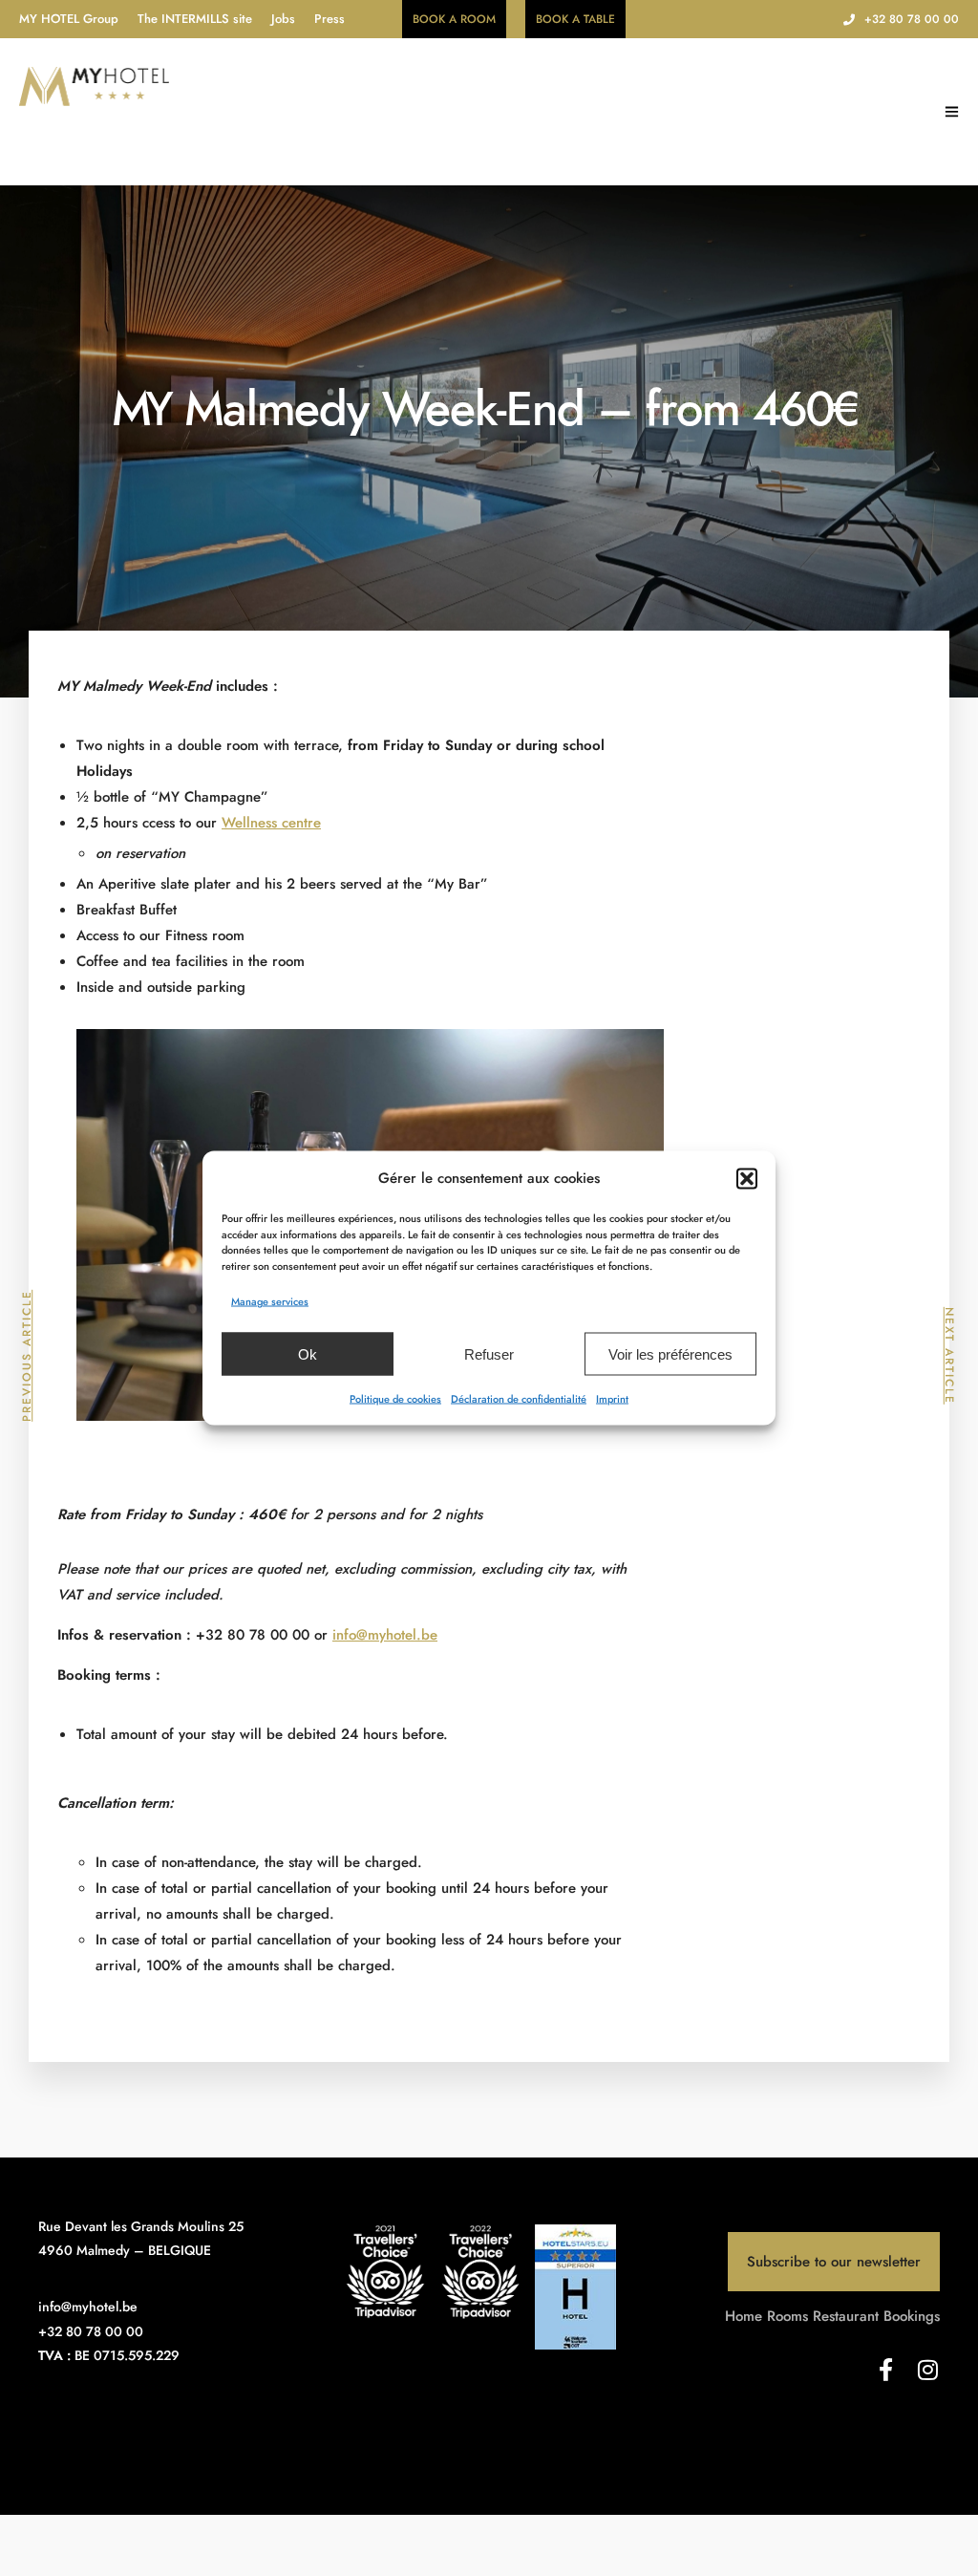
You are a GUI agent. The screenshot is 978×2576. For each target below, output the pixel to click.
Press (330, 19)
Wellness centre (271, 823)
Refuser (489, 1353)
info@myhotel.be (385, 1635)
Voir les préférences (670, 1353)
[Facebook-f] (886, 2370)
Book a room (454, 19)
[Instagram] (928, 2370)
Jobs (283, 19)
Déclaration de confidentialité (519, 1399)
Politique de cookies (395, 1399)
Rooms (787, 2316)
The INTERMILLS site (195, 19)
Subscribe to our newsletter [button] (834, 2262)
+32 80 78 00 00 (912, 19)
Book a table (575, 19)
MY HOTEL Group (69, 19)
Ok (308, 1353)
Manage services (270, 1301)
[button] (747, 1178)
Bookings (912, 2316)
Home (744, 2316)
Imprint (612, 1399)
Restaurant (846, 2316)
